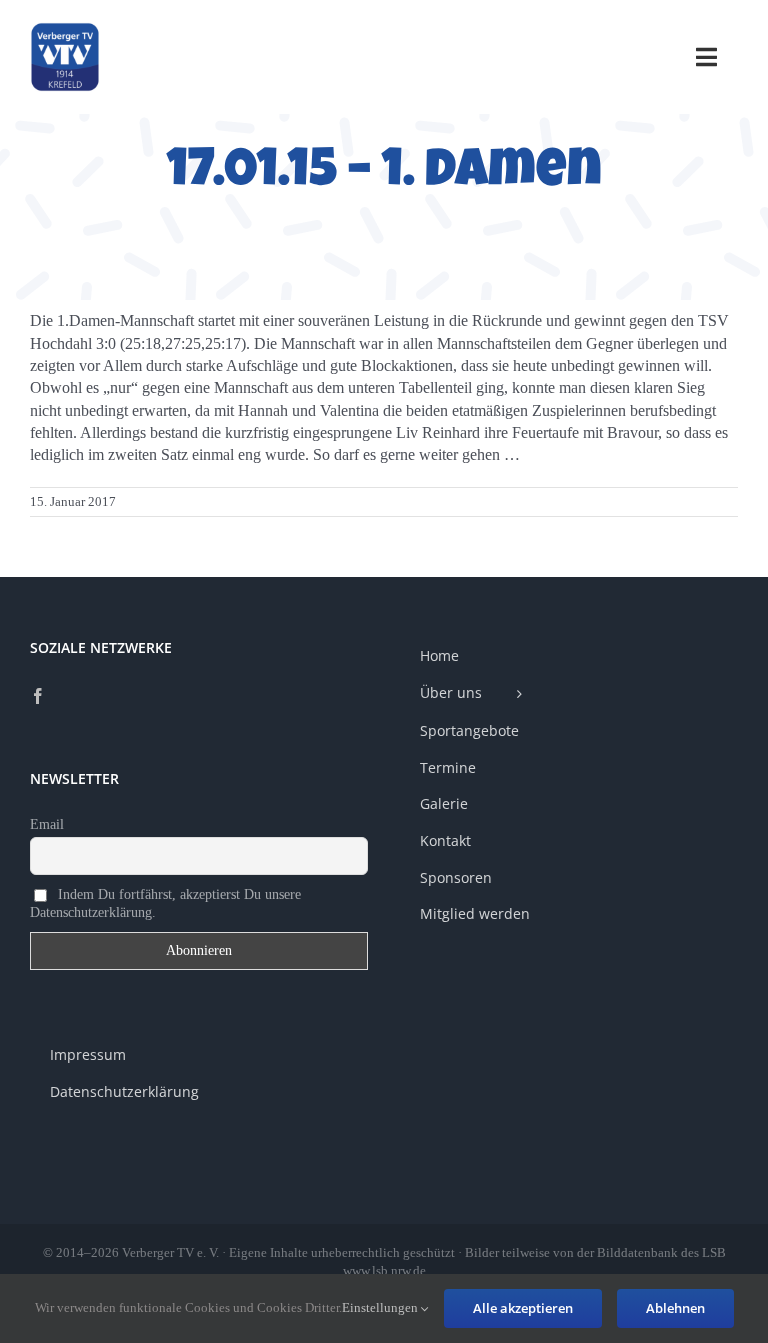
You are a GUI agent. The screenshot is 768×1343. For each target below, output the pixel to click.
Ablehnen (675, 1308)
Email (47, 824)
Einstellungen (381, 1307)
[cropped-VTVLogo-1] (65, 29)
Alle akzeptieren (523, 1308)
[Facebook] (38, 696)
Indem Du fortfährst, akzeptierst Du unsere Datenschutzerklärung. (165, 902)
